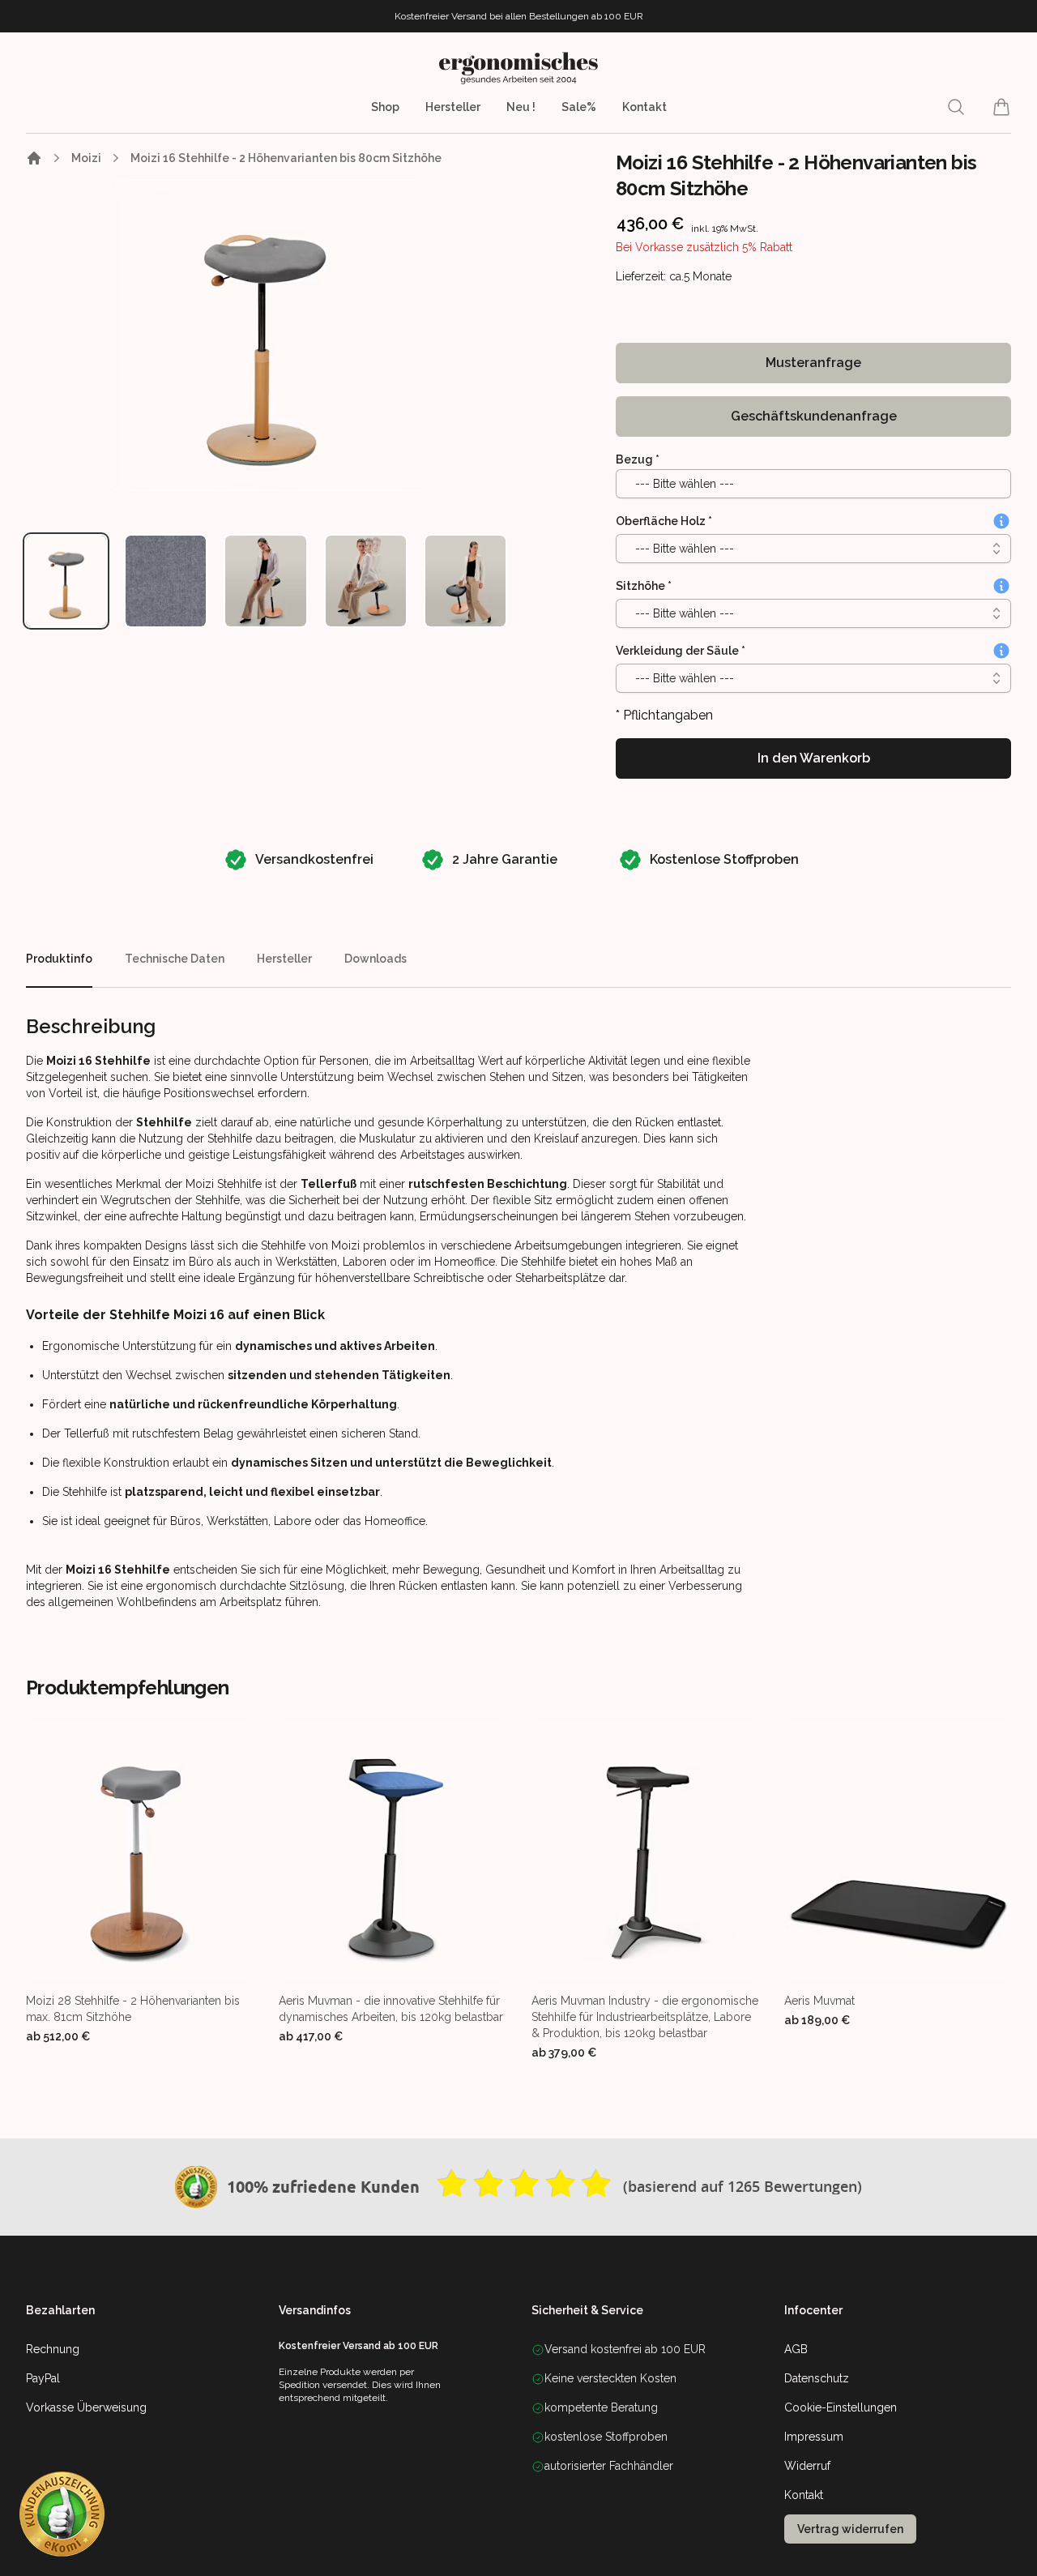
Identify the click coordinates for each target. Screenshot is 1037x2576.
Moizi (86, 158)
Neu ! (521, 107)
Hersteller (453, 107)
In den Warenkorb (814, 758)
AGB (796, 2349)
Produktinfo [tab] (59, 959)
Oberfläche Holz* (664, 521)
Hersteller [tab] (284, 959)
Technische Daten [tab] (175, 959)
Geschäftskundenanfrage (814, 416)
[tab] (66, 581)
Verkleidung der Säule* (681, 651)
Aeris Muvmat (819, 2001)
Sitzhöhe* (644, 586)
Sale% (579, 107)
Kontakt (644, 107)
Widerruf (807, 2466)
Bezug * (638, 459)
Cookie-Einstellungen (841, 2407)
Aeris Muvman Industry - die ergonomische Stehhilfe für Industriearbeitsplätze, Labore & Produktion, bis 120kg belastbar (645, 2017)
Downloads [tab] (376, 959)
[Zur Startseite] (34, 158)
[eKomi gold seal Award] (196, 2187)
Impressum (814, 2437)
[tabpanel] (266, 335)
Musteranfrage (813, 363)
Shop (385, 107)
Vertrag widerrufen (850, 2529)
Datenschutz (817, 2378)
